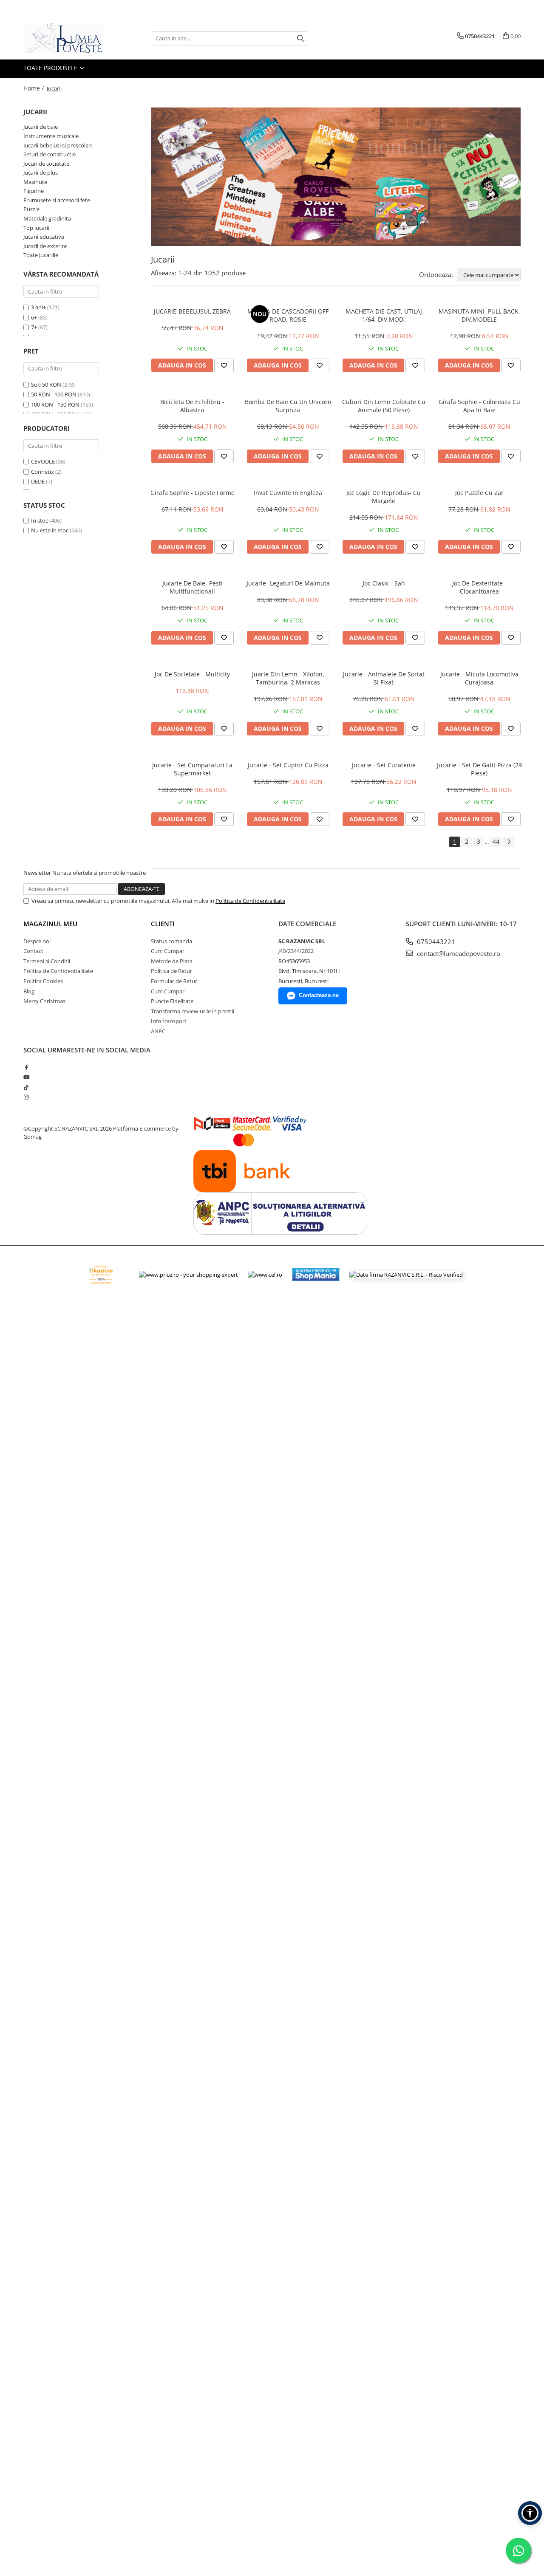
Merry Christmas (44, 1001)
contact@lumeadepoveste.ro (458, 953)
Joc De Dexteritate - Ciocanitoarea (479, 587)
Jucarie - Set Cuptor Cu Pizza (288, 765)
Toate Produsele (51, 68)
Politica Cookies (43, 981)
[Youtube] (26, 1077)
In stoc (40, 520)
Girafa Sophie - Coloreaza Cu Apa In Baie (479, 406)
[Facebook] (26, 1067)
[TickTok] (26, 1087)
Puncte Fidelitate (172, 1001)
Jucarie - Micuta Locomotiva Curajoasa (479, 678)
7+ (34, 327)
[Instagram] (26, 1097)
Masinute (35, 182)
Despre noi (37, 941)
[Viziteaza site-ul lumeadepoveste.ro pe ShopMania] (316, 1274)
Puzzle (31, 209)
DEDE (38, 481)
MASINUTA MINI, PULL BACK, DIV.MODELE (479, 315)
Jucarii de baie (41, 127)
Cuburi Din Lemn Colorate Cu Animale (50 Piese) (384, 406)
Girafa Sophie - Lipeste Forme (193, 493)
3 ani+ (38, 307)
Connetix (42, 472)
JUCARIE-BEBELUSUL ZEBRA (192, 311)
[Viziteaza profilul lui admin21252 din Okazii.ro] (101, 1274)
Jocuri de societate (46, 164)
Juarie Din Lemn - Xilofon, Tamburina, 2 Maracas (288, 678)
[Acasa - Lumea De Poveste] (66, 38)
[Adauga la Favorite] (224, 365)
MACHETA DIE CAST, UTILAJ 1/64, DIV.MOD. (384, 315)
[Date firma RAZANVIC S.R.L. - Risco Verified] (406, 1274)
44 (496, 841)
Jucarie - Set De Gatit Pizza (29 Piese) (479, 769)
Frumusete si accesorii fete (57, 200)
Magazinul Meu (50, 924)
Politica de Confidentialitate (250, 901)
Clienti (163, 924)
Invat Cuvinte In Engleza (288, 493)
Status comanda (171, 941)
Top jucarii (36, 228)
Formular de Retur (174, 981)
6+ (34, 317)
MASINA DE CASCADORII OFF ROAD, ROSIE (288, 315)
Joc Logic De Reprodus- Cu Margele (384, 497)
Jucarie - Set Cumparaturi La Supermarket (192, 769)
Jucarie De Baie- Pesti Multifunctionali (193, 587)
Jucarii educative (44, 237)
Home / (34, 88)
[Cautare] (300, 38)
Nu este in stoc (50, 530)
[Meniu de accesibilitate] (530, 2513)
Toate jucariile (41, 255)
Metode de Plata (172, 961)
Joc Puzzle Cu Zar (479, 493)
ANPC (158, 1031)
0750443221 (435, 942)
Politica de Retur (171, 971)
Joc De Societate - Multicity (192, 674)
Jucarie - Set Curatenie (384, 765)
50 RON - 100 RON (54, 394)
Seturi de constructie (50, 154)
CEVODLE (43, 461)
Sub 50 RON (46, 385)
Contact (33, 951)
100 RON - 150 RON (55, 404)
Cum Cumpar (168, 951)
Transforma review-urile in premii (193, 1011)
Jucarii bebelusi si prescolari (58, 145)
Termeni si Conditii (47, 961)
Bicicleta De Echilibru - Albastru (192, 406)
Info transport (169, 1021)
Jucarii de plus (41, 172)
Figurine (34, 191)
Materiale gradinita (47, 218)
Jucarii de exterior (45, 246)
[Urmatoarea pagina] (509, 842)
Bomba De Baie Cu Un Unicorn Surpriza (288, 406)
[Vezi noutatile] (336, 177)
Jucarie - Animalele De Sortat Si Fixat (384, 678)
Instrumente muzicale (51, 136)
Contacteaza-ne (319, 995)
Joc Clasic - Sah (384, 583)
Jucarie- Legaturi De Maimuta (288, 583)
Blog (29, 991)
